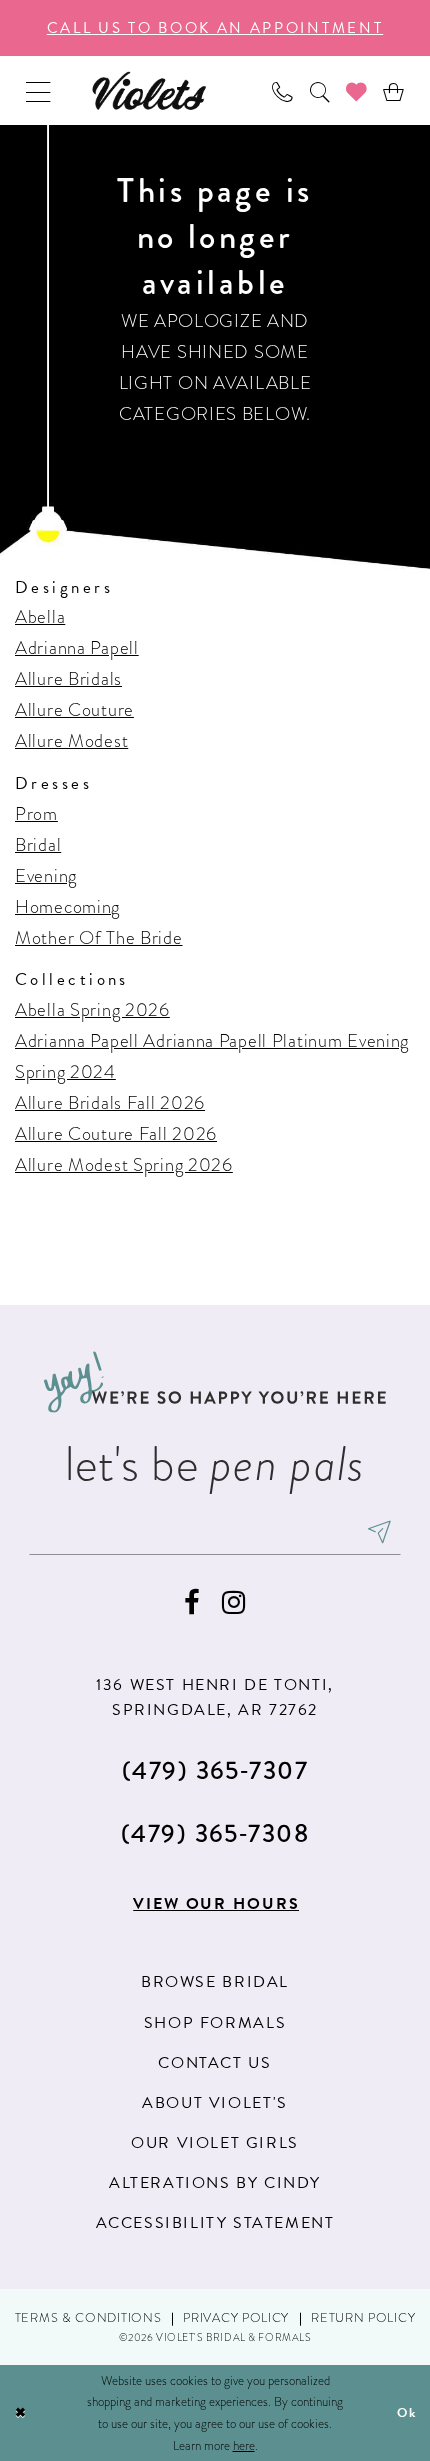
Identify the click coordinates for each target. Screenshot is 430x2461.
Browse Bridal (215, 1982)
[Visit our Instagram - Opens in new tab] (234, 1603)
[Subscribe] (379, 1533)
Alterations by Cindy (215, 2183)
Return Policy (363, 2318)
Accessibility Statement (215, 2223)
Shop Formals (215, 2023)
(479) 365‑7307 (215, 1770)
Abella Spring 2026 (92, 1009)
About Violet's (214, 2103)
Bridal (38, 844)
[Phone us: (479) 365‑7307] (282, 90)
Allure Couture (74, 709)
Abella (40, 616)
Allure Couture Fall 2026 (116, 1133)
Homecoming (67, 906)
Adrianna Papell (77, 647)
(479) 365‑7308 (215, 1833)
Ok (407, 2412)
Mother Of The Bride (99, 937)
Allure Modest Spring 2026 (124, 1164)
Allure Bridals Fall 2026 (110, 1102)
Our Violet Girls (215, 2143)
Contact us (214, 2063)
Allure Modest (71, 740)
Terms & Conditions (88, 2318)
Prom (36, 813)
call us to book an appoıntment (215, 28)
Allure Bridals (68, 678)
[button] (38, 90)
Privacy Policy (236, 2318)
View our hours (216, 1904)
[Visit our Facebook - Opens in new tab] (192, 1603)
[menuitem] (38, 90)
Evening (46, 875)
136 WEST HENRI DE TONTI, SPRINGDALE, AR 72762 (215, 1697)
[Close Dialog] (20, 2413)
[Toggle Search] (319, 90)
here (244, 2445)
